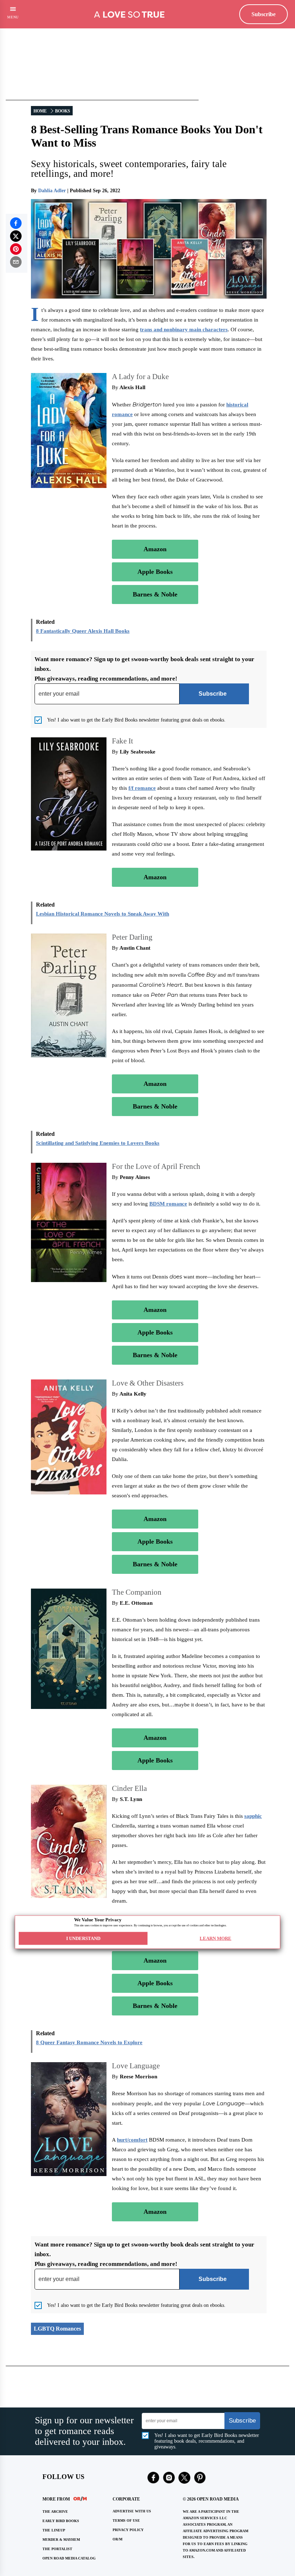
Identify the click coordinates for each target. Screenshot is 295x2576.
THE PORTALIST (57, 2549)
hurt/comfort (132, 2140)
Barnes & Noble (155, 594)
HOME (40, 111)
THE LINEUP (54, 2530)
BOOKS (63, 111)
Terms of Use (126, 2520)
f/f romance (142, 788)
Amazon (155, 549)
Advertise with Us (132, 2511)
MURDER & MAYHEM (61, 2540)
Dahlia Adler (52, 191)
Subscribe (264, 14)
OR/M (117, 2539)
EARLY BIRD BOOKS (61, 2521)
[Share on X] (16, 236)
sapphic (253, 1816)
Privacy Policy (128, 2530)
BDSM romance (168, 1204)
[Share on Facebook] (16, 223)
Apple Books (155, 572)
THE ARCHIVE (55, 2512)
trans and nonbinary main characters (184, 330)
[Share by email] (16, 262)
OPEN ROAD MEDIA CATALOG (69, 2558)
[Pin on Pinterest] (16, 249)
